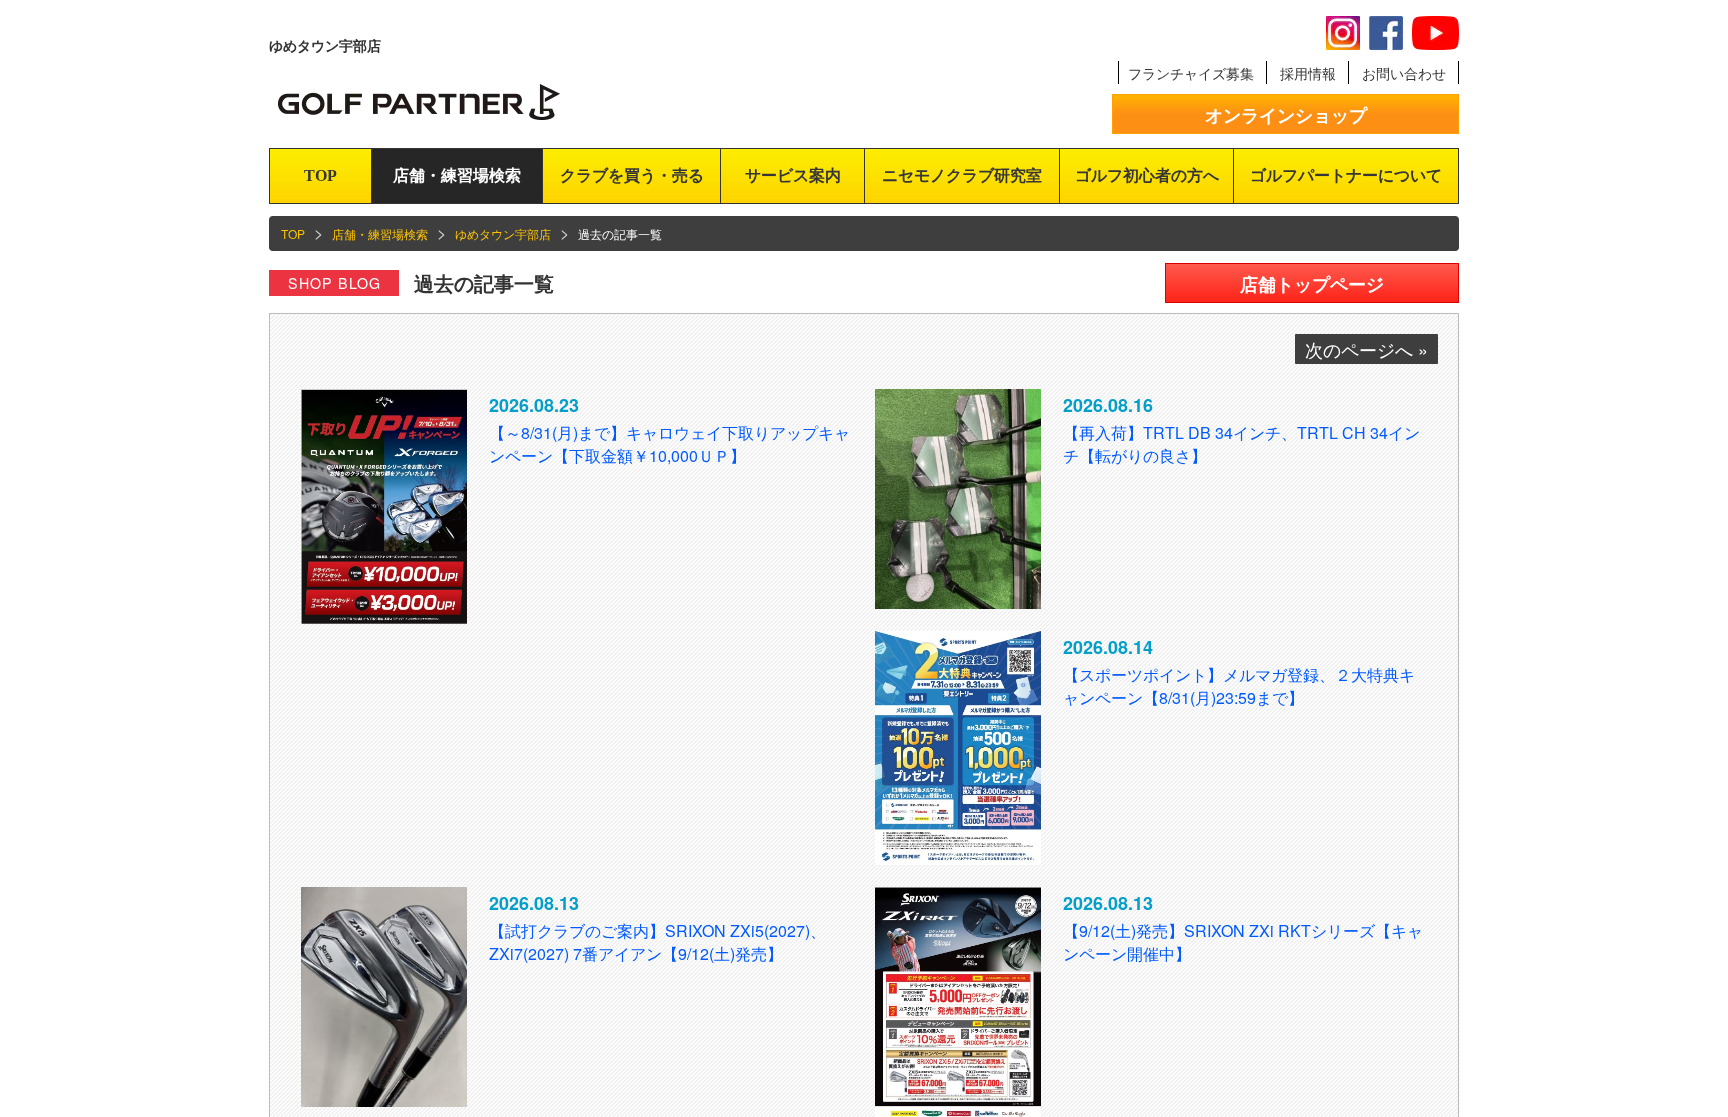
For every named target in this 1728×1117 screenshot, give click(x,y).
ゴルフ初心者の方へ (1147, 175)
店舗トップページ (1312, 284)
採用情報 (1308, 73)
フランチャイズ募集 (1191, 73)
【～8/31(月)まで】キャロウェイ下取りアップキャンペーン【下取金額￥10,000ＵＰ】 (669, 444)
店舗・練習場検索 (457, 175)
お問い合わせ (1404, 73)
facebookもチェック (1386, 33)
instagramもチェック (1343, 33)
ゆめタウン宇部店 (503, 233)
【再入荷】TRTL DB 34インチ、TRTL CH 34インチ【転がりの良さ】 (1241, 444)
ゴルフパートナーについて (1346, 175)
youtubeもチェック (1435, 33)
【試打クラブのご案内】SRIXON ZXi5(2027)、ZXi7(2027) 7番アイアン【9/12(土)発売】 (657, 942)
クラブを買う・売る (632, 175)
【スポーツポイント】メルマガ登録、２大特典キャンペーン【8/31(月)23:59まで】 (1239, 686)
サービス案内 (793, 175)
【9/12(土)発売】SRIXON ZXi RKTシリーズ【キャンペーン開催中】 (1243, 942)
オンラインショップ (1286, 115)
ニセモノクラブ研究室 (962, 175)
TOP (320, 175)
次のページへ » (1366, 349)
